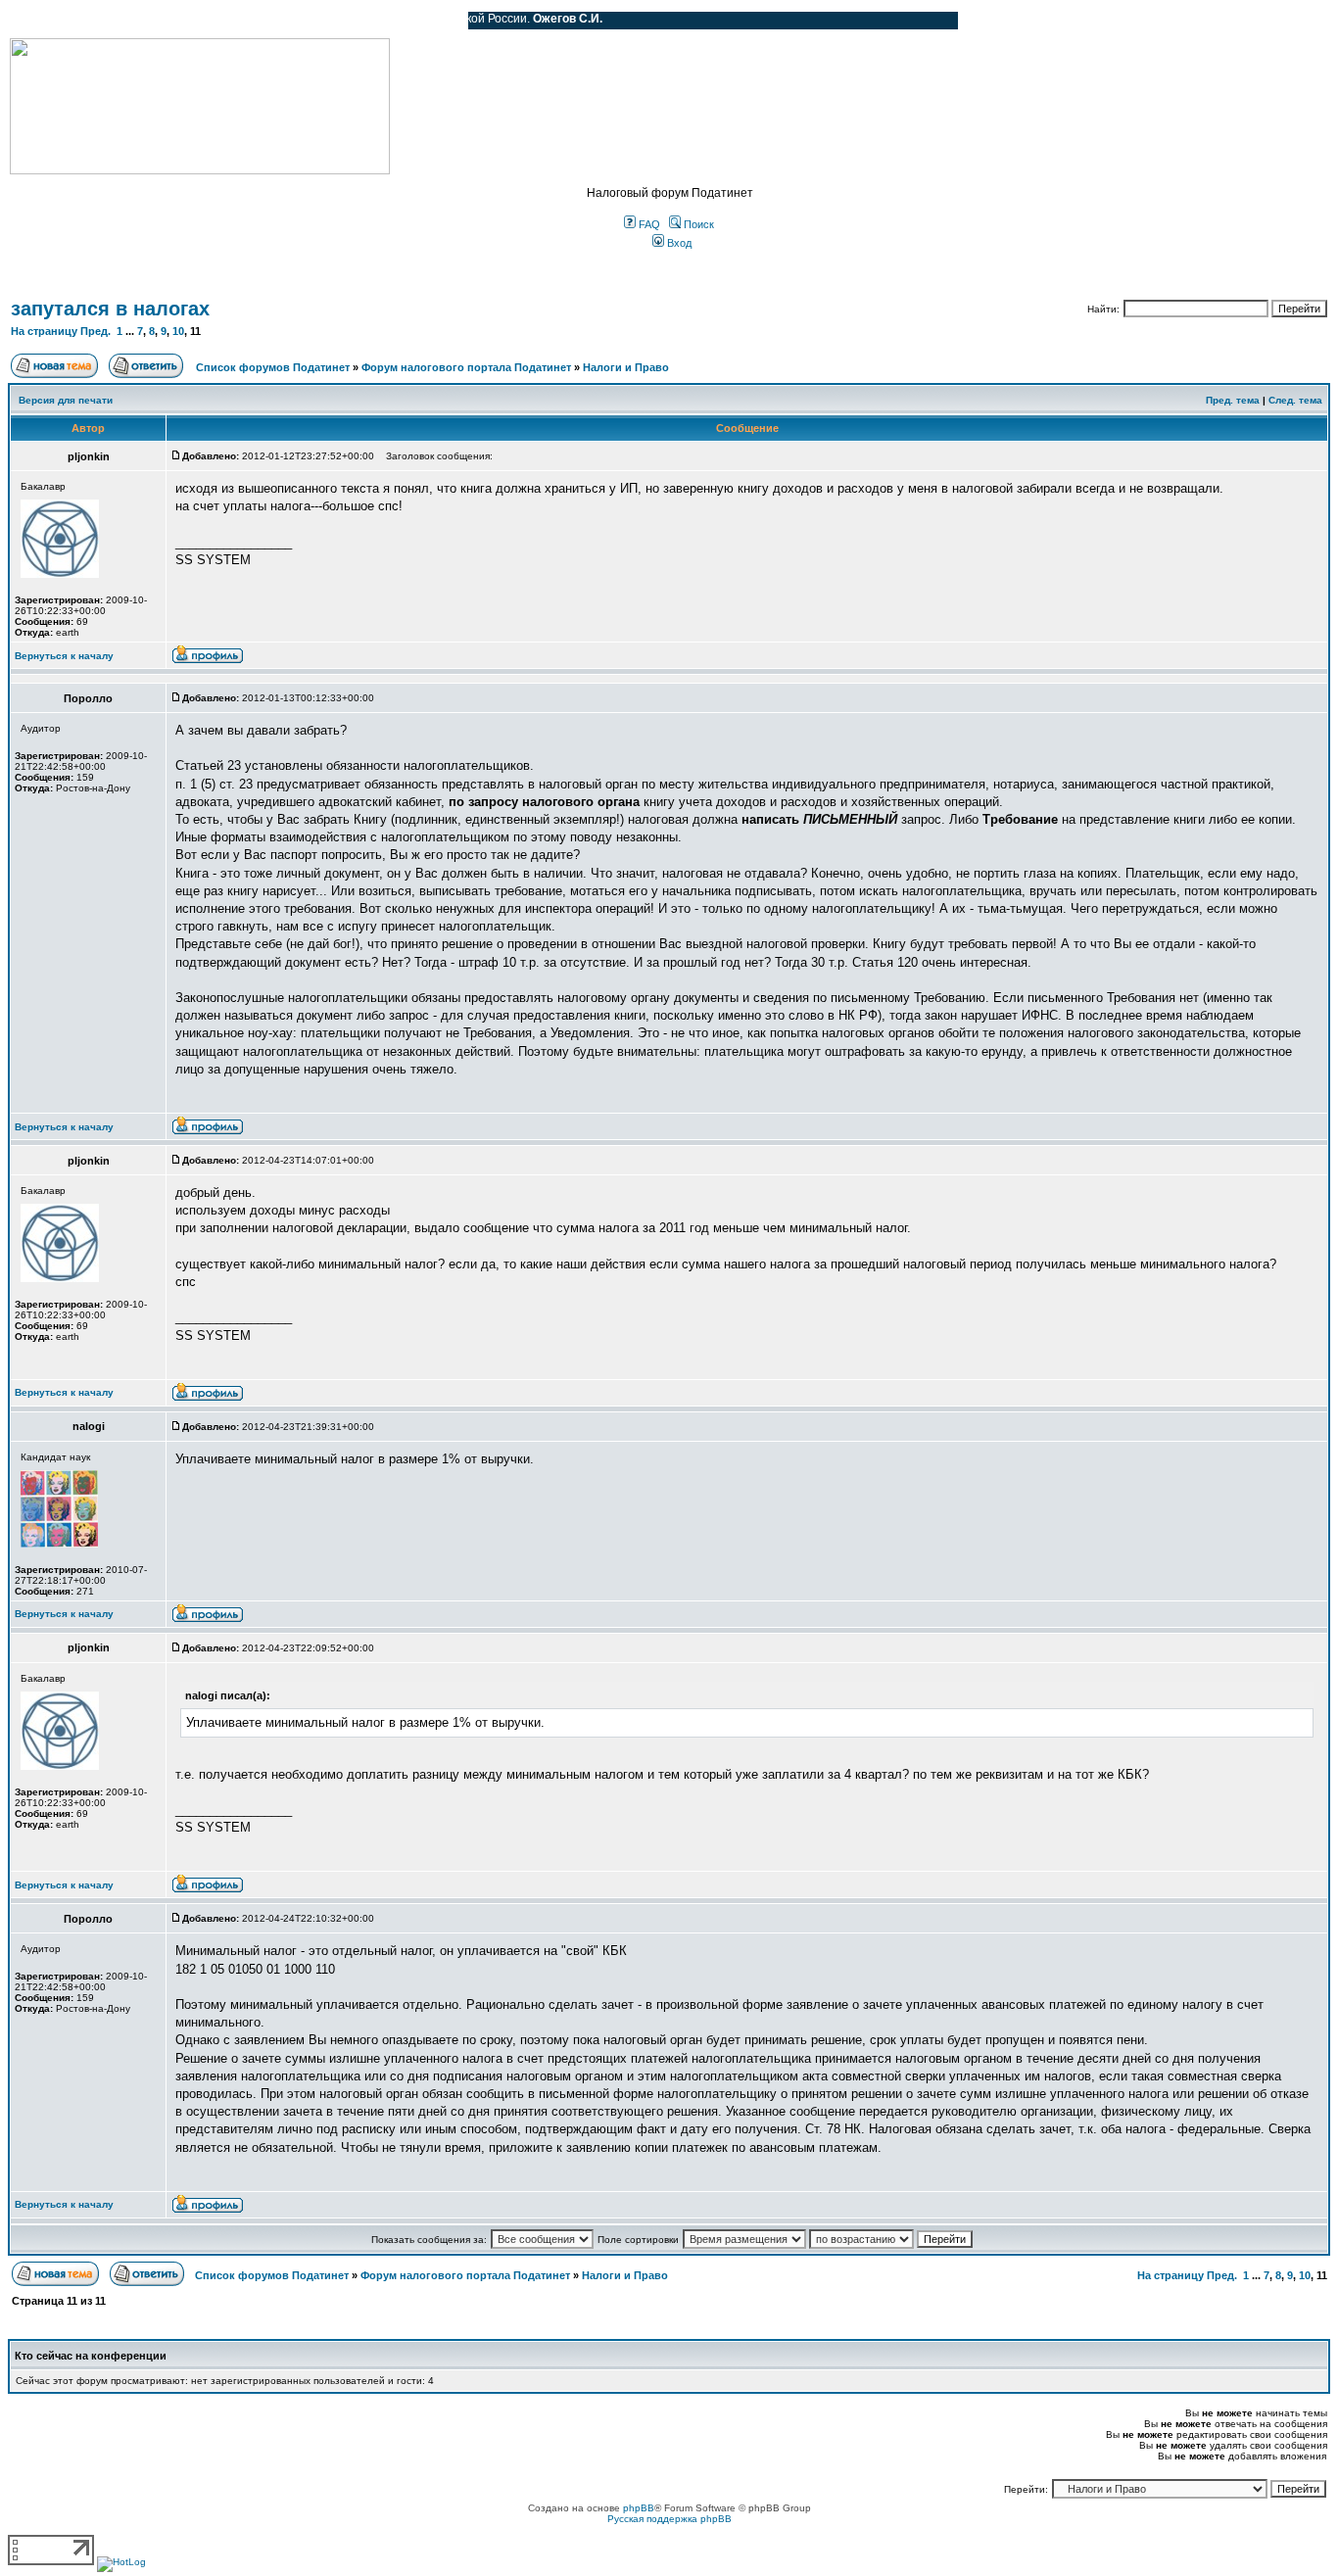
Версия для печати (66, 400)
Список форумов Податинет (273, 367)
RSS (439, 21)
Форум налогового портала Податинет (466, 367)
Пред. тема (1233, 400)
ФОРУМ (53, 21)
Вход (678, 243)
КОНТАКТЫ (373, 21)
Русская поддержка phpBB (669, 2519)
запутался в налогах (110, 309)
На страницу (44, 331)
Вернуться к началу (64, 656)
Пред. (96, 331)
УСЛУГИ (210, 21)
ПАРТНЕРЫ (287, 21)
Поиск (697, 224)
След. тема (1295, 400)
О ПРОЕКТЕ (132, 21)
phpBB (639, 2508)
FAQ (648, 224)
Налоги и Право (626, 367)
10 (178, 331)
